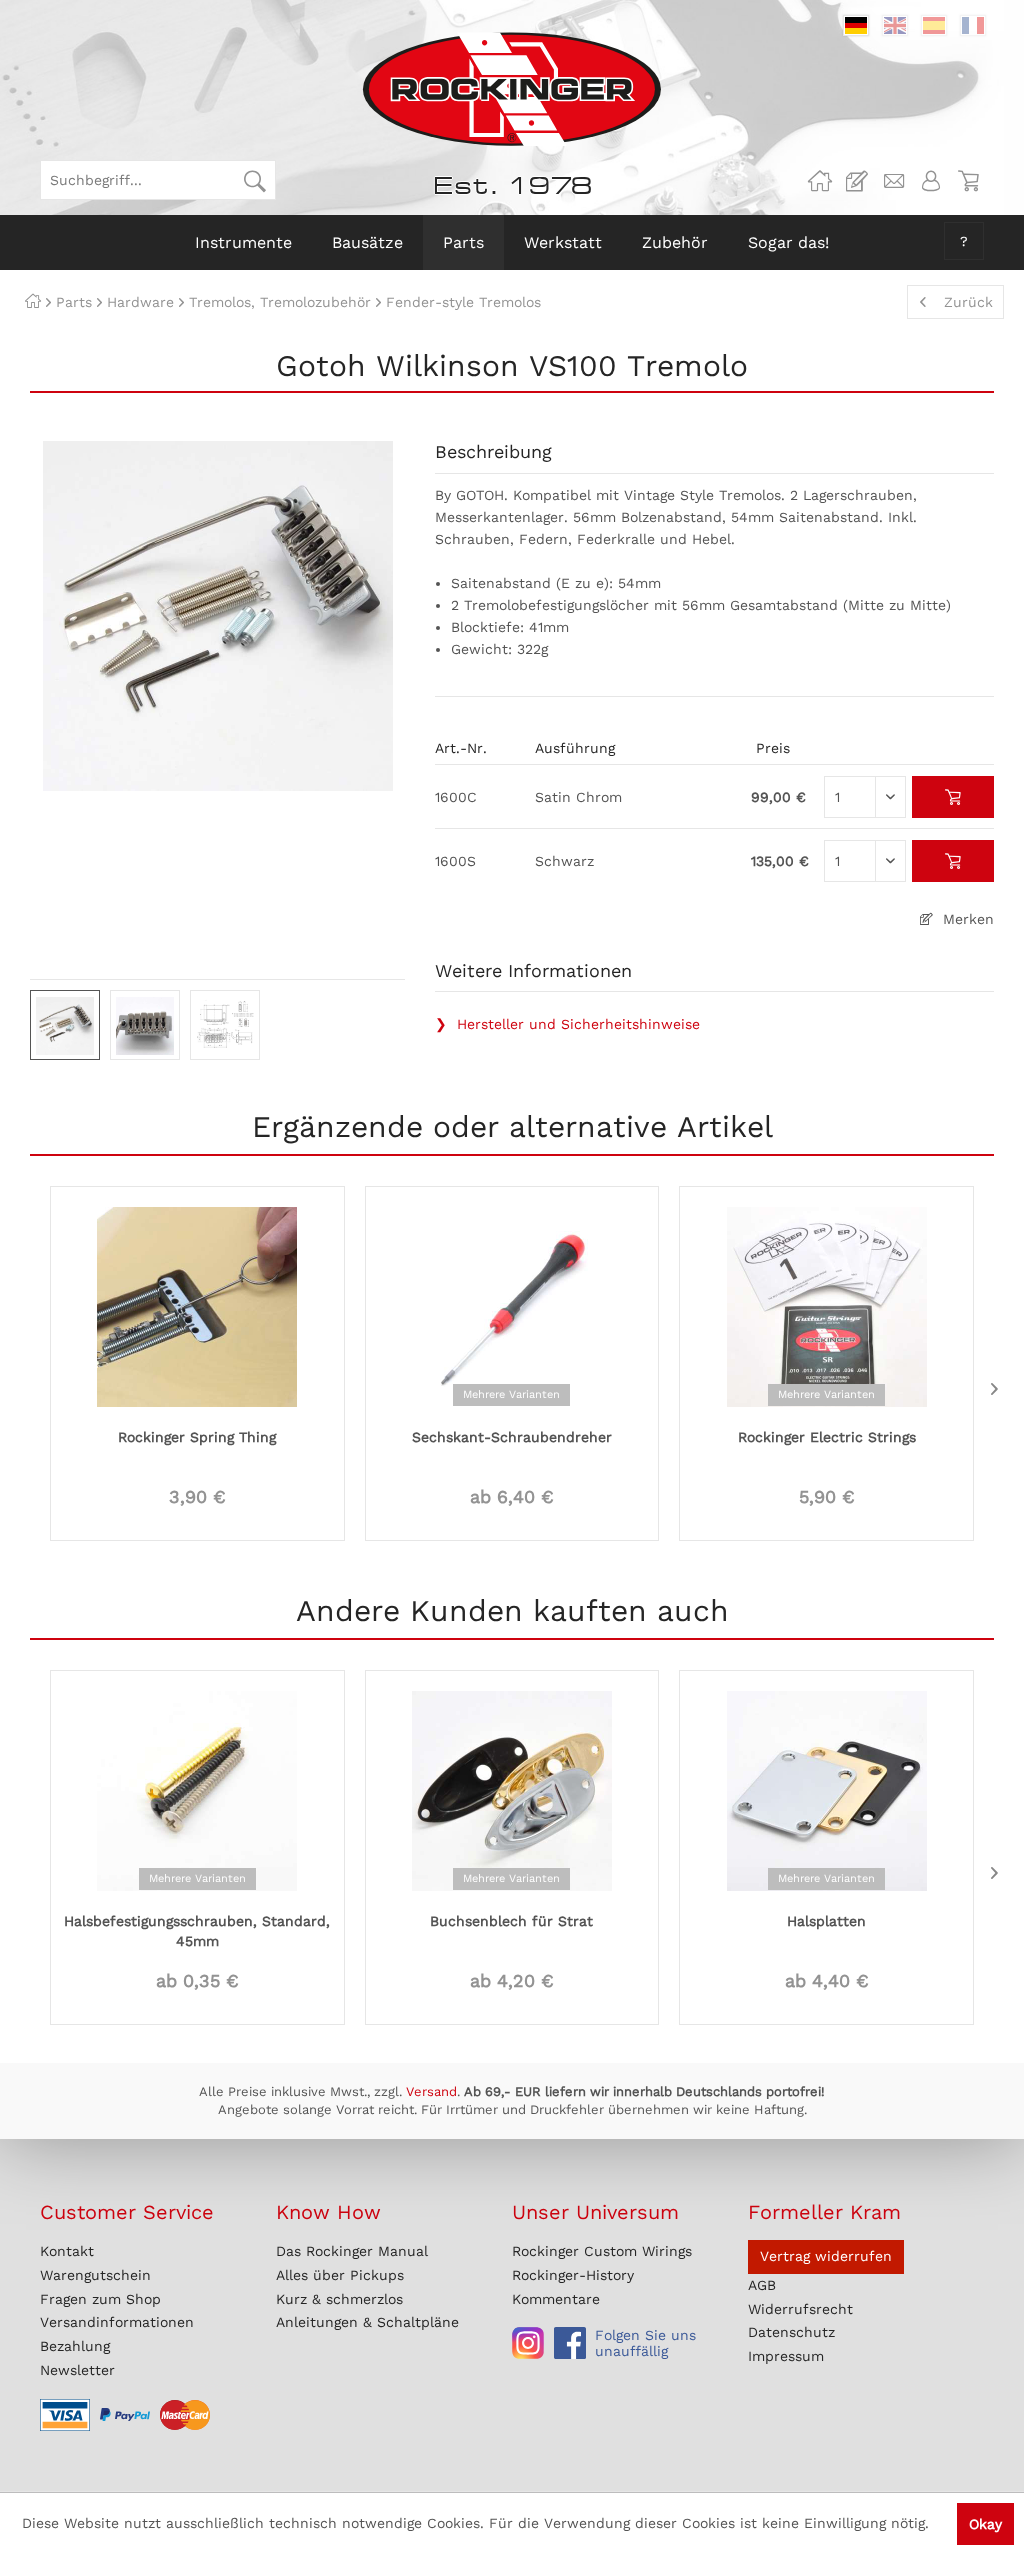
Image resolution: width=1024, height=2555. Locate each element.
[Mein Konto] (931, 181)
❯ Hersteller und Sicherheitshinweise (567, 1024)
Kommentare (556, 2299)
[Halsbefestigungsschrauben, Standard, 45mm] (197, 1789)
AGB (762, 2285)
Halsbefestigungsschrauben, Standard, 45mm (197, 1931)
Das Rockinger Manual (352, 2251)
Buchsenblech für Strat (511, 1921)
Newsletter (77, 2370)
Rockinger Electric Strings (827, 1437)
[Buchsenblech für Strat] (512, 1789)
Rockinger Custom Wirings (602, 2251)
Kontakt (67, 2251)
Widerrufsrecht (800, 2309)
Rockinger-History (573, 2275)
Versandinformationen (117, 2322)
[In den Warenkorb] (953, 797)
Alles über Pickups (340, 2275)
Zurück (968, 302)
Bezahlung (75, 2346)
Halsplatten (826, 1921)
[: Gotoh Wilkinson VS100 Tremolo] (65, 1025)
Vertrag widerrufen (826, 2256)
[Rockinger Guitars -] (820, 181)
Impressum (786, 2356)
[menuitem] (158, 180)
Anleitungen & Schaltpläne (367, 2322)
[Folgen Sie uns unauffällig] (528, 2343)
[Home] (33, 302)
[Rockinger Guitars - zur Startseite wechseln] (511, 89)
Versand (431, 2091)
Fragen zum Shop (100, 2299)
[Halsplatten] (826, 1789)
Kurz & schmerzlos (339, 2299)
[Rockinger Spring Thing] (197, 1305)
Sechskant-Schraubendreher (512, 1437)
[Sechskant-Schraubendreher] (512, 1305)
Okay (985, 2524)
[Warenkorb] (968, 181)
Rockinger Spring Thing (197, 1437)
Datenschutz (791, 2332)
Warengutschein (95, 2275)
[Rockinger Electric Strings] (826, 1305)
